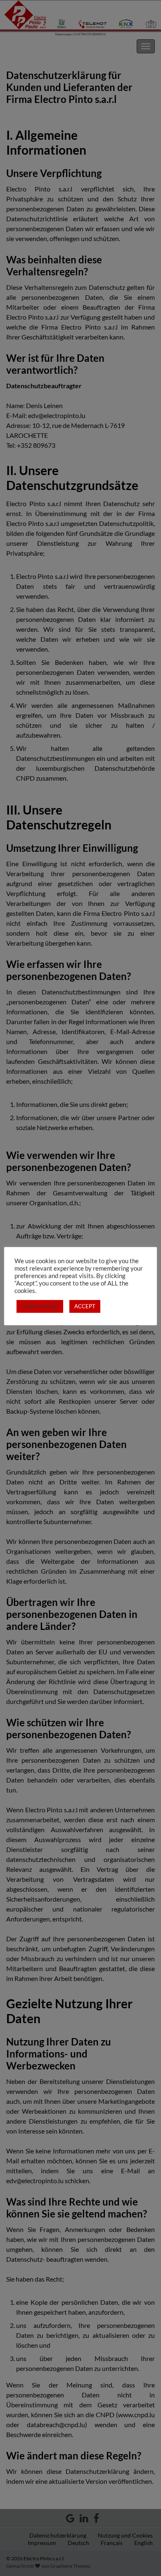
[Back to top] (142, 2557)
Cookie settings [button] (40, 1306)
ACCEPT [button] (85, 1306)
